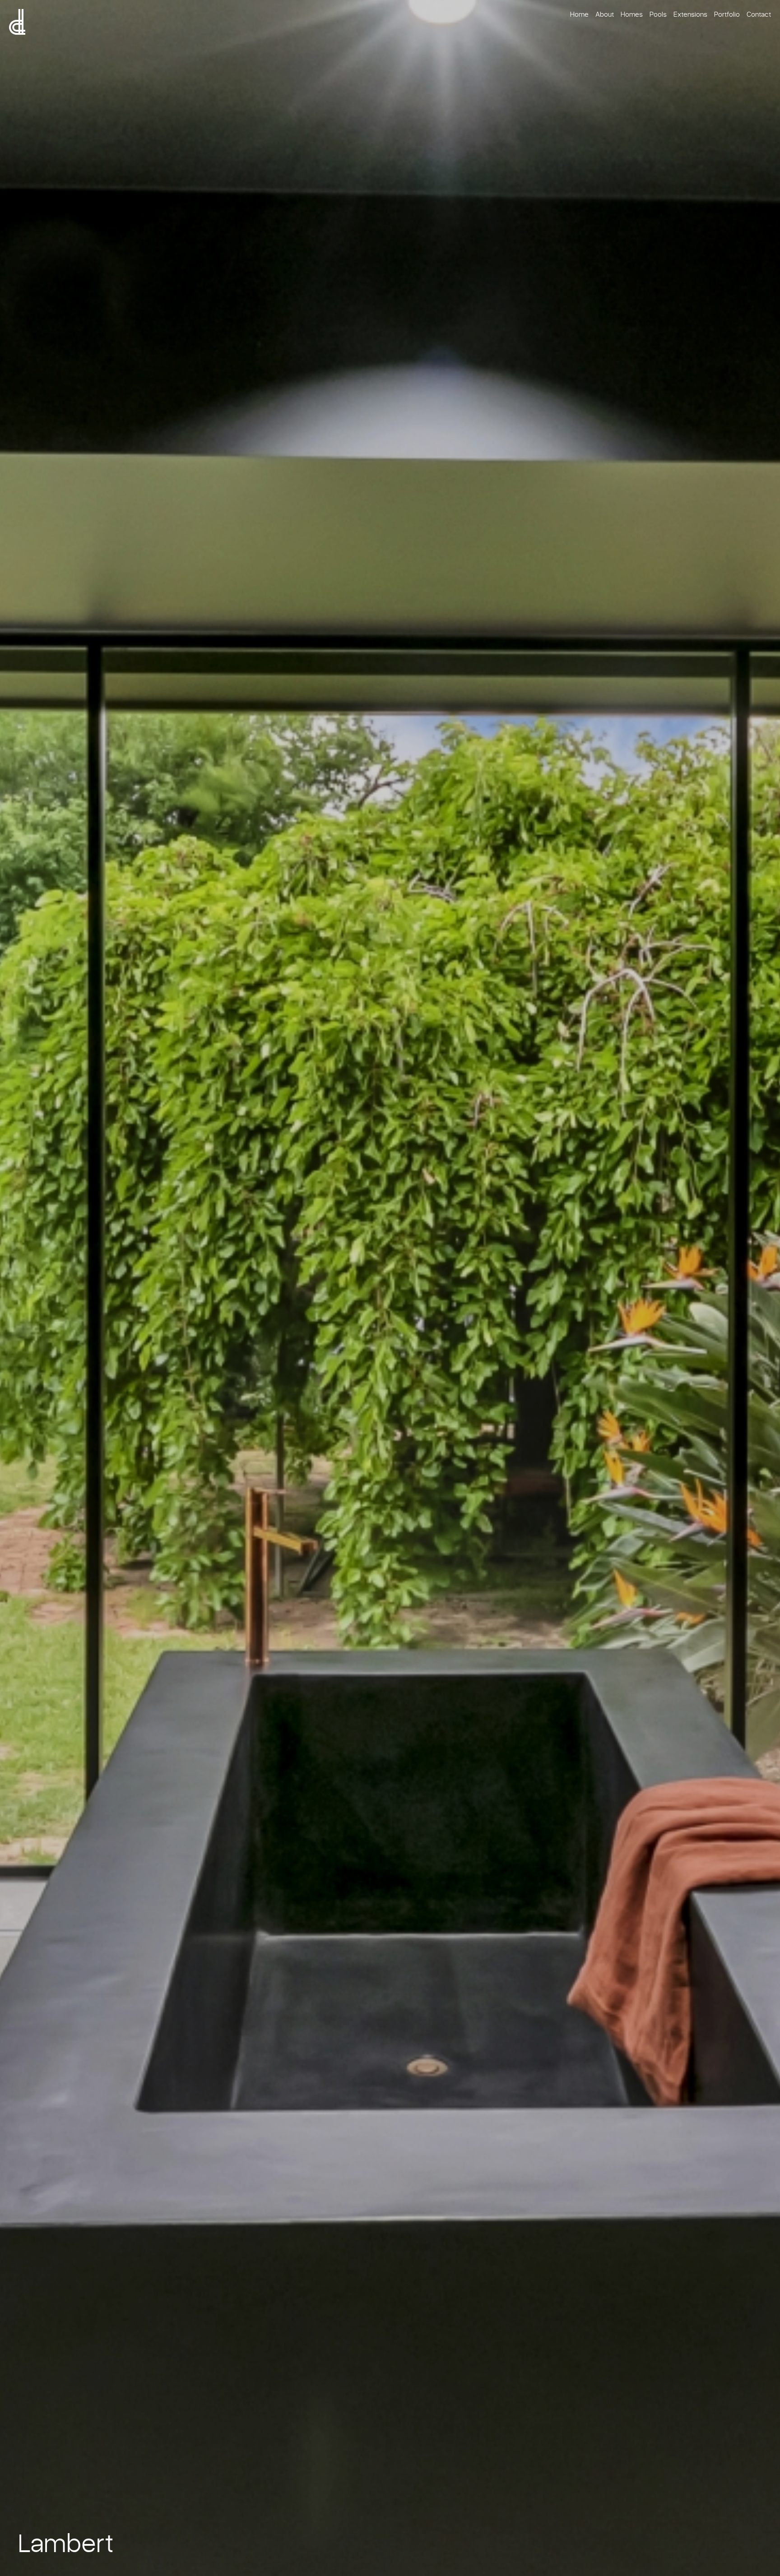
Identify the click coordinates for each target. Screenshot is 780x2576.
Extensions (690, 14)
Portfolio (727, 14)
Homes (632, 14)
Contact (759, 14)
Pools (658, 14)
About (605, 14)
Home (579, 14)
